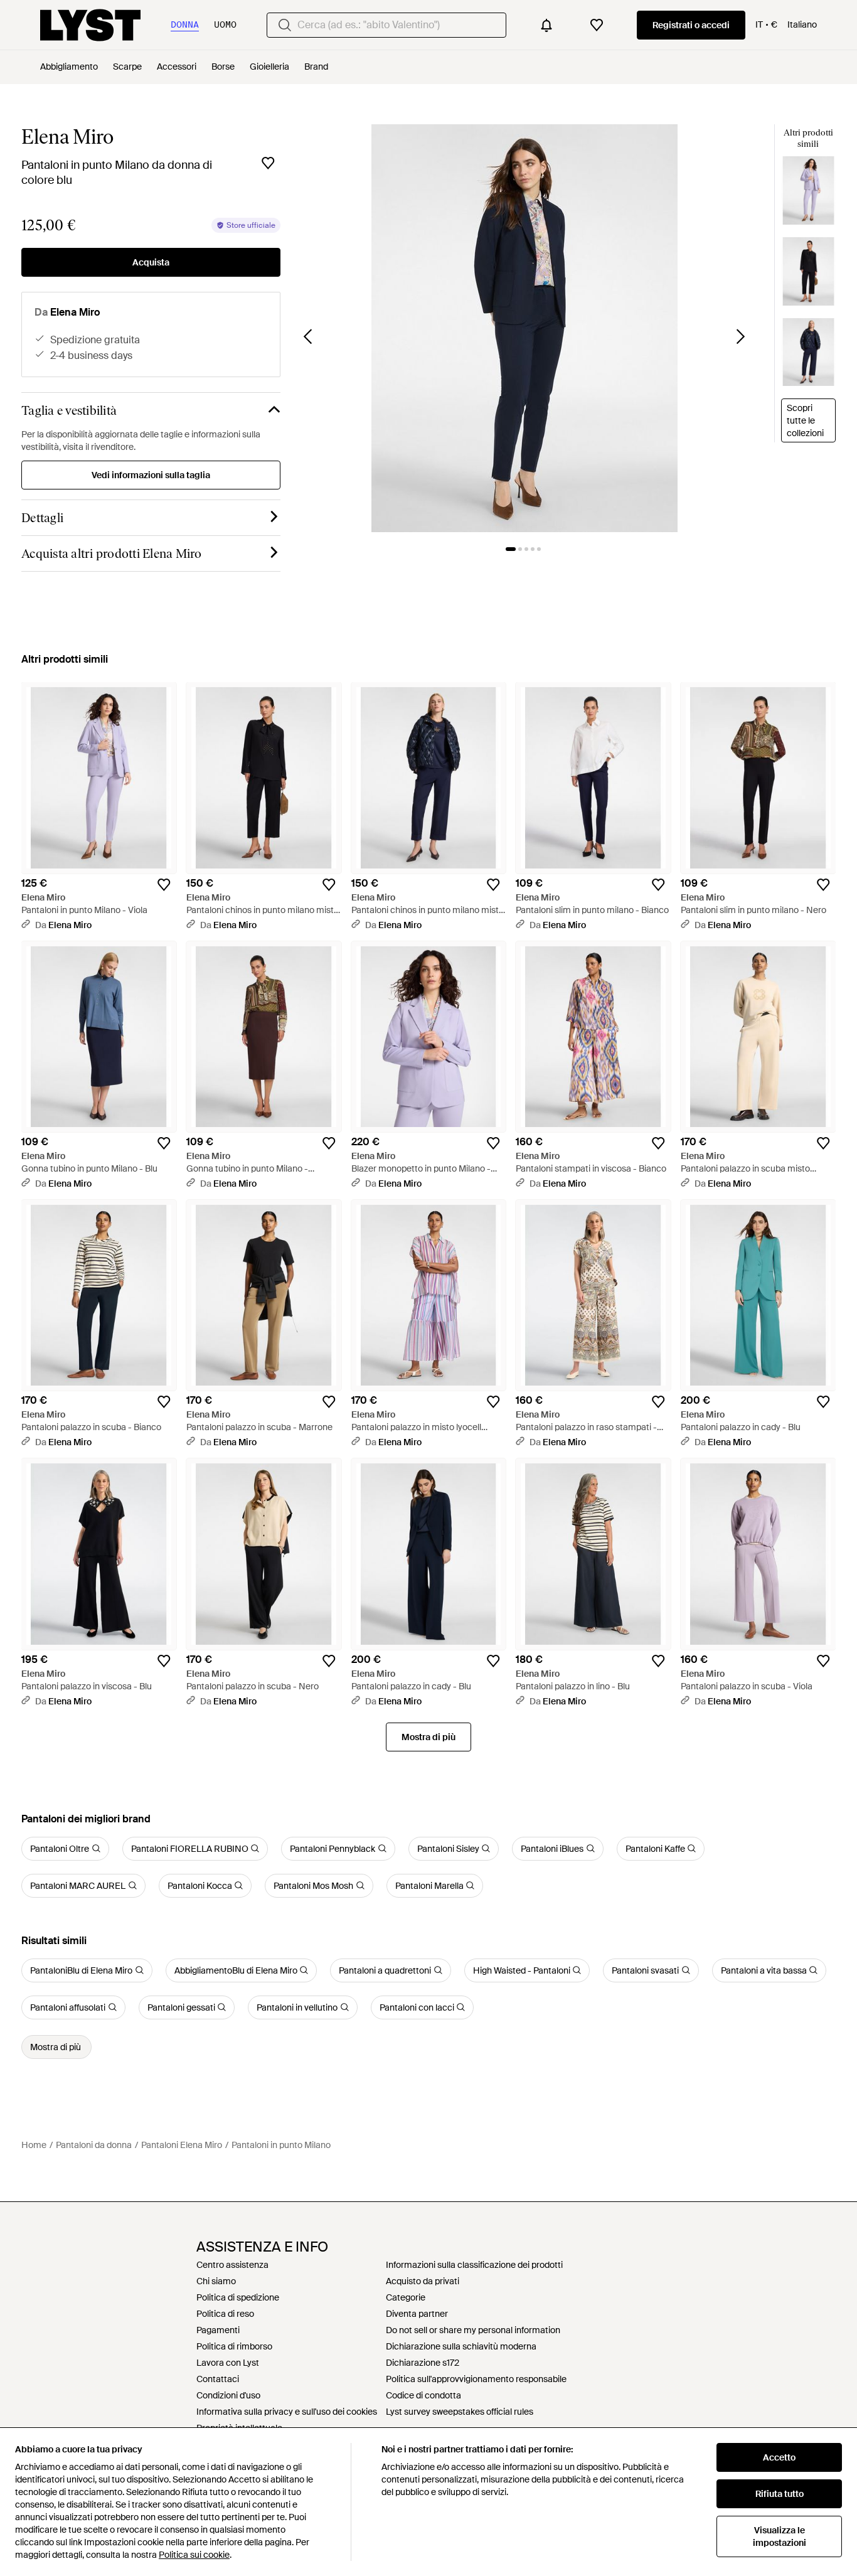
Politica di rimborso (234, 2346)
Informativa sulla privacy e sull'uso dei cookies (287, 2412)
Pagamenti (218, 2330)
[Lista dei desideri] (597, 25)
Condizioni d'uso (228, 2395)
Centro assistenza (232, 2265)
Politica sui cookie (194, 2555)
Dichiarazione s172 (423, 2363)
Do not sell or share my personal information (473, 2330)
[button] (524, 328)
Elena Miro (67, 137)
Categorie (406, 2297)
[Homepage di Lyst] (90, 25)
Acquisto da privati (423, 2281)
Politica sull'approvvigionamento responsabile (476, 2379)
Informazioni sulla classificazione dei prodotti (474, 2265)
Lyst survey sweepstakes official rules (460, 2412)
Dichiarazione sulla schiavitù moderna (461, 2346)
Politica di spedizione (238, 2297)
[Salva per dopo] (268, 163)
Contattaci (218, 2379)
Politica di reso (225, 2314)
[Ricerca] (285, 25)
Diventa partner (417, 2314)
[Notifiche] (546, 25)
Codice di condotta (423, 2395)
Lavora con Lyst (228, 2363)
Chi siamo (216, 2281)
